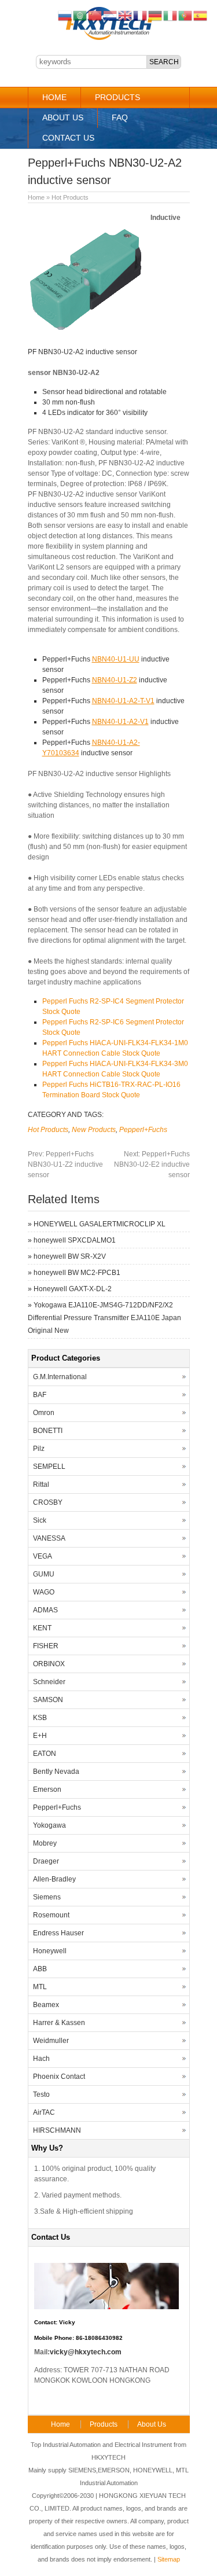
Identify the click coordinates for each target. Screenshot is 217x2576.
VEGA (43, 1556)
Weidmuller (51, 2041)
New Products (94, 1130)
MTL (40, 1987)
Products (117, 97)
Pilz (39, 1449)
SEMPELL (49, 1467)
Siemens (47, 1897)
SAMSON (48, 1700)
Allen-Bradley (54, 1879)
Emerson (47, 1789)
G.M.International (60, 1377)
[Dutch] (111, 15)
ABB (40, 1969)
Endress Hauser (58, 1933)
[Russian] (65, 15)
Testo (41, 2094)
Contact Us (68, 138)
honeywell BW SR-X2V (70, 1256)
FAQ (120, 117)
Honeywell (50, 1951)
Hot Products (70, 197)
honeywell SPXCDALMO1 (75, 1240)
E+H (40, 1736)
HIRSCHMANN (57, 2130)
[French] (141, 15)
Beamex (46, 2005)
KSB (40, 1718)
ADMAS (45, 1610)
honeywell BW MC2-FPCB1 (77, 1273)
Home (54, 97)
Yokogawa (49, 1825)
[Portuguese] (186, 15)
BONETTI (48, 1431)
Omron (44, 1413)
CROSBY (48, 1502)
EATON (45, 1754)
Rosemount (51, 1915)
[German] (156, 15)
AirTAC (44, 2112)
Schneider (49, 1682)
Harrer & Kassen (59, 2023)
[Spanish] (201, 15)
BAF (40, 1395)
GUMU (44, 1574)
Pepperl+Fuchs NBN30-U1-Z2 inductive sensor (65, 1164)
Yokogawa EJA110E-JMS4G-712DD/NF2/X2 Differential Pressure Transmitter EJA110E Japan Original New (104, 1318)
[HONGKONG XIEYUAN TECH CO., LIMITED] (108, 38)
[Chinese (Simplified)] (95, 15)
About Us (63, 117)
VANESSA (49, 1538)
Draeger (46, 1861)
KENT (42, 1628)
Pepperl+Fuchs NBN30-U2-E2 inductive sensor (152, 1164)
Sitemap (169, 2559)
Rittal (41, 1484)
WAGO (44, 1592)
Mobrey (45, 1843)
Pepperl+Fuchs (143, 1130)
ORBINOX (49, 1664)
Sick (40, 1520)
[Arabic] (80, 15)
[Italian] (171, 15)
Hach (41, 2059)
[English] (126, 15)
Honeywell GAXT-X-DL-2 (73, 1289)
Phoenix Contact (59, 2077)
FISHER (46, 1646)
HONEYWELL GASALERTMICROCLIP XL (100, 1224)
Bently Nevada (56, 1772)
